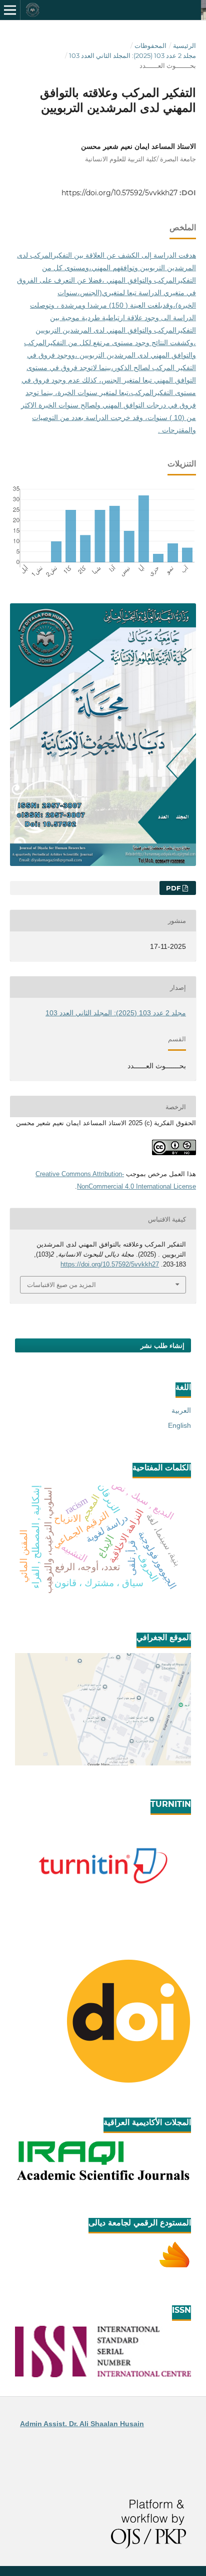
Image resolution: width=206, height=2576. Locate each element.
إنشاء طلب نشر (162, 1345)
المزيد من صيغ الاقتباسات (61, 1285)
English (179, 1425)
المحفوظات (150, 45)
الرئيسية (184, 45)
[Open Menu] (10, 10)
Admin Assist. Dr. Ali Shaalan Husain (82, 2424)
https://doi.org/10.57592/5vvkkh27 (119, 193)
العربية (181, 1410)
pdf (174, 888)
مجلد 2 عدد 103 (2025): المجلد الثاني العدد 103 (132, 55)
